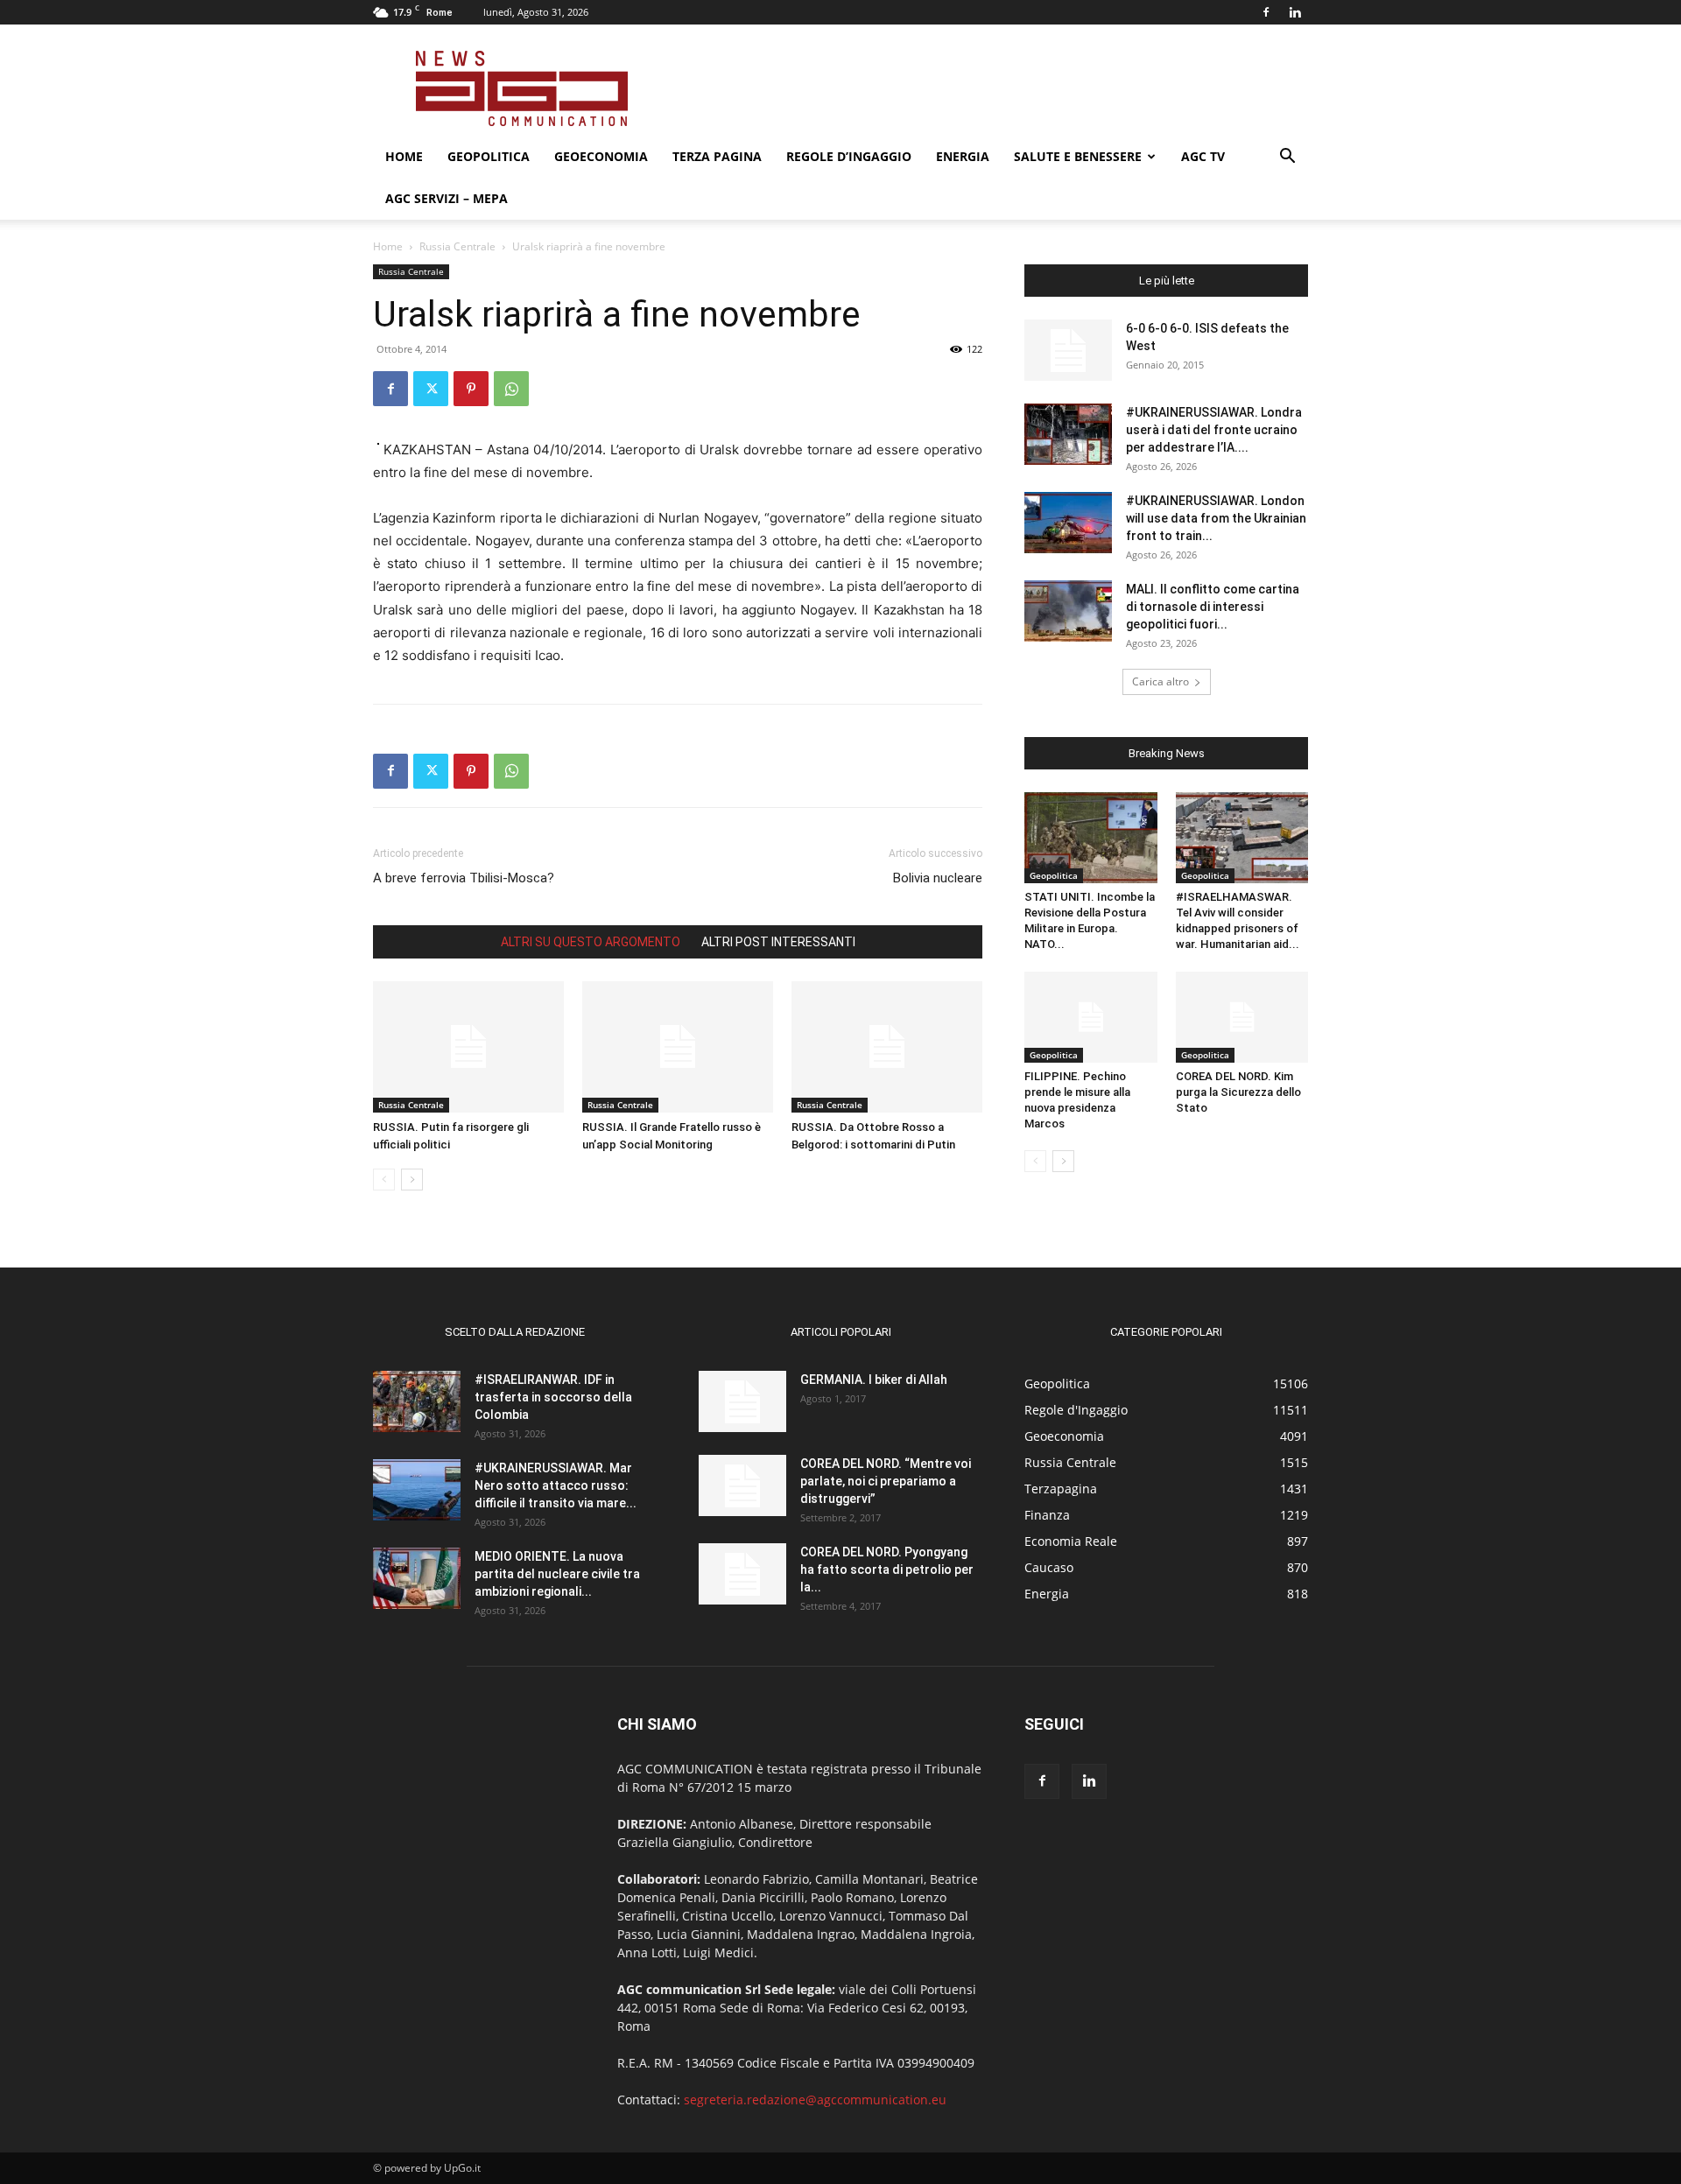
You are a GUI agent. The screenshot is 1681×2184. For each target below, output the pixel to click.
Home (404, 156)
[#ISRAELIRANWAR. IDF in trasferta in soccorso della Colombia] (417, 1401)
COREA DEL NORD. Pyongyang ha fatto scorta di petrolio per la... (887, 1570)
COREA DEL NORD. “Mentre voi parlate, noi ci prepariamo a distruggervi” (886, 1481)
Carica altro (1161, 681)
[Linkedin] (1295, 12)
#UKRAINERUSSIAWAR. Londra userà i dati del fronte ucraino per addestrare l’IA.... (1214, 430)
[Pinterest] (471, 389)
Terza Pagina (717, 156)
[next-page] (412, 1180)
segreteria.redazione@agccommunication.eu (815, 2100)
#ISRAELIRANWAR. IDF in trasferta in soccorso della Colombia (553, 1397)
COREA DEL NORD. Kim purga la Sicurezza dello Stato (1238, 1092)
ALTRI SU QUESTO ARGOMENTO (591, 942)
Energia (963, 156)
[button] (1287, 158)
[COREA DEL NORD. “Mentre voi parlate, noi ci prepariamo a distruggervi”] (742, 1485)
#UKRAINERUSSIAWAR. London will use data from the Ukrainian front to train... (1216, 518)
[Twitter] (431, 389)
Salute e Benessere (1078, 156)
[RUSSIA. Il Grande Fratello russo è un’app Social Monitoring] (678, 1047)
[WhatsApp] (511, 389)
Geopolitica (489, 156)
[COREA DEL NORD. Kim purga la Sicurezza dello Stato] (1242, 1017)
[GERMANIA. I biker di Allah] (742, 1401)
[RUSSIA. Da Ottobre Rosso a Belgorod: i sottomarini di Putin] (887, 1047)
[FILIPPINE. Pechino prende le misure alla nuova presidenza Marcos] (1091, 1017)
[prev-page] (384, 1180)
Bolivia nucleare (938, 878)
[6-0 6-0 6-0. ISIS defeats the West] (1068, 350)
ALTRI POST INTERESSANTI (778, 942)
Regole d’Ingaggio (849, 156)
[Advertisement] (989, 88)
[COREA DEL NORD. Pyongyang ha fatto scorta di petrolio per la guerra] (742, 1574)
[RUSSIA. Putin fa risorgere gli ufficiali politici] (468, 1047)
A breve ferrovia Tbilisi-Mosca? (464, 878)
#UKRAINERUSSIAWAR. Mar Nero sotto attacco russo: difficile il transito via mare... (556, 1485)
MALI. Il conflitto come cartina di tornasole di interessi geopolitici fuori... (1213, 607)
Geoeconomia (601, 156)
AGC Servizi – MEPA (447, 198)
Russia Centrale (457, 246)
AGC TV (1203, 156)
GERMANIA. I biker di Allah (874, 1380)
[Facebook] (1266, 12)
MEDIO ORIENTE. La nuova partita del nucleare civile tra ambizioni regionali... (557, 1574)
